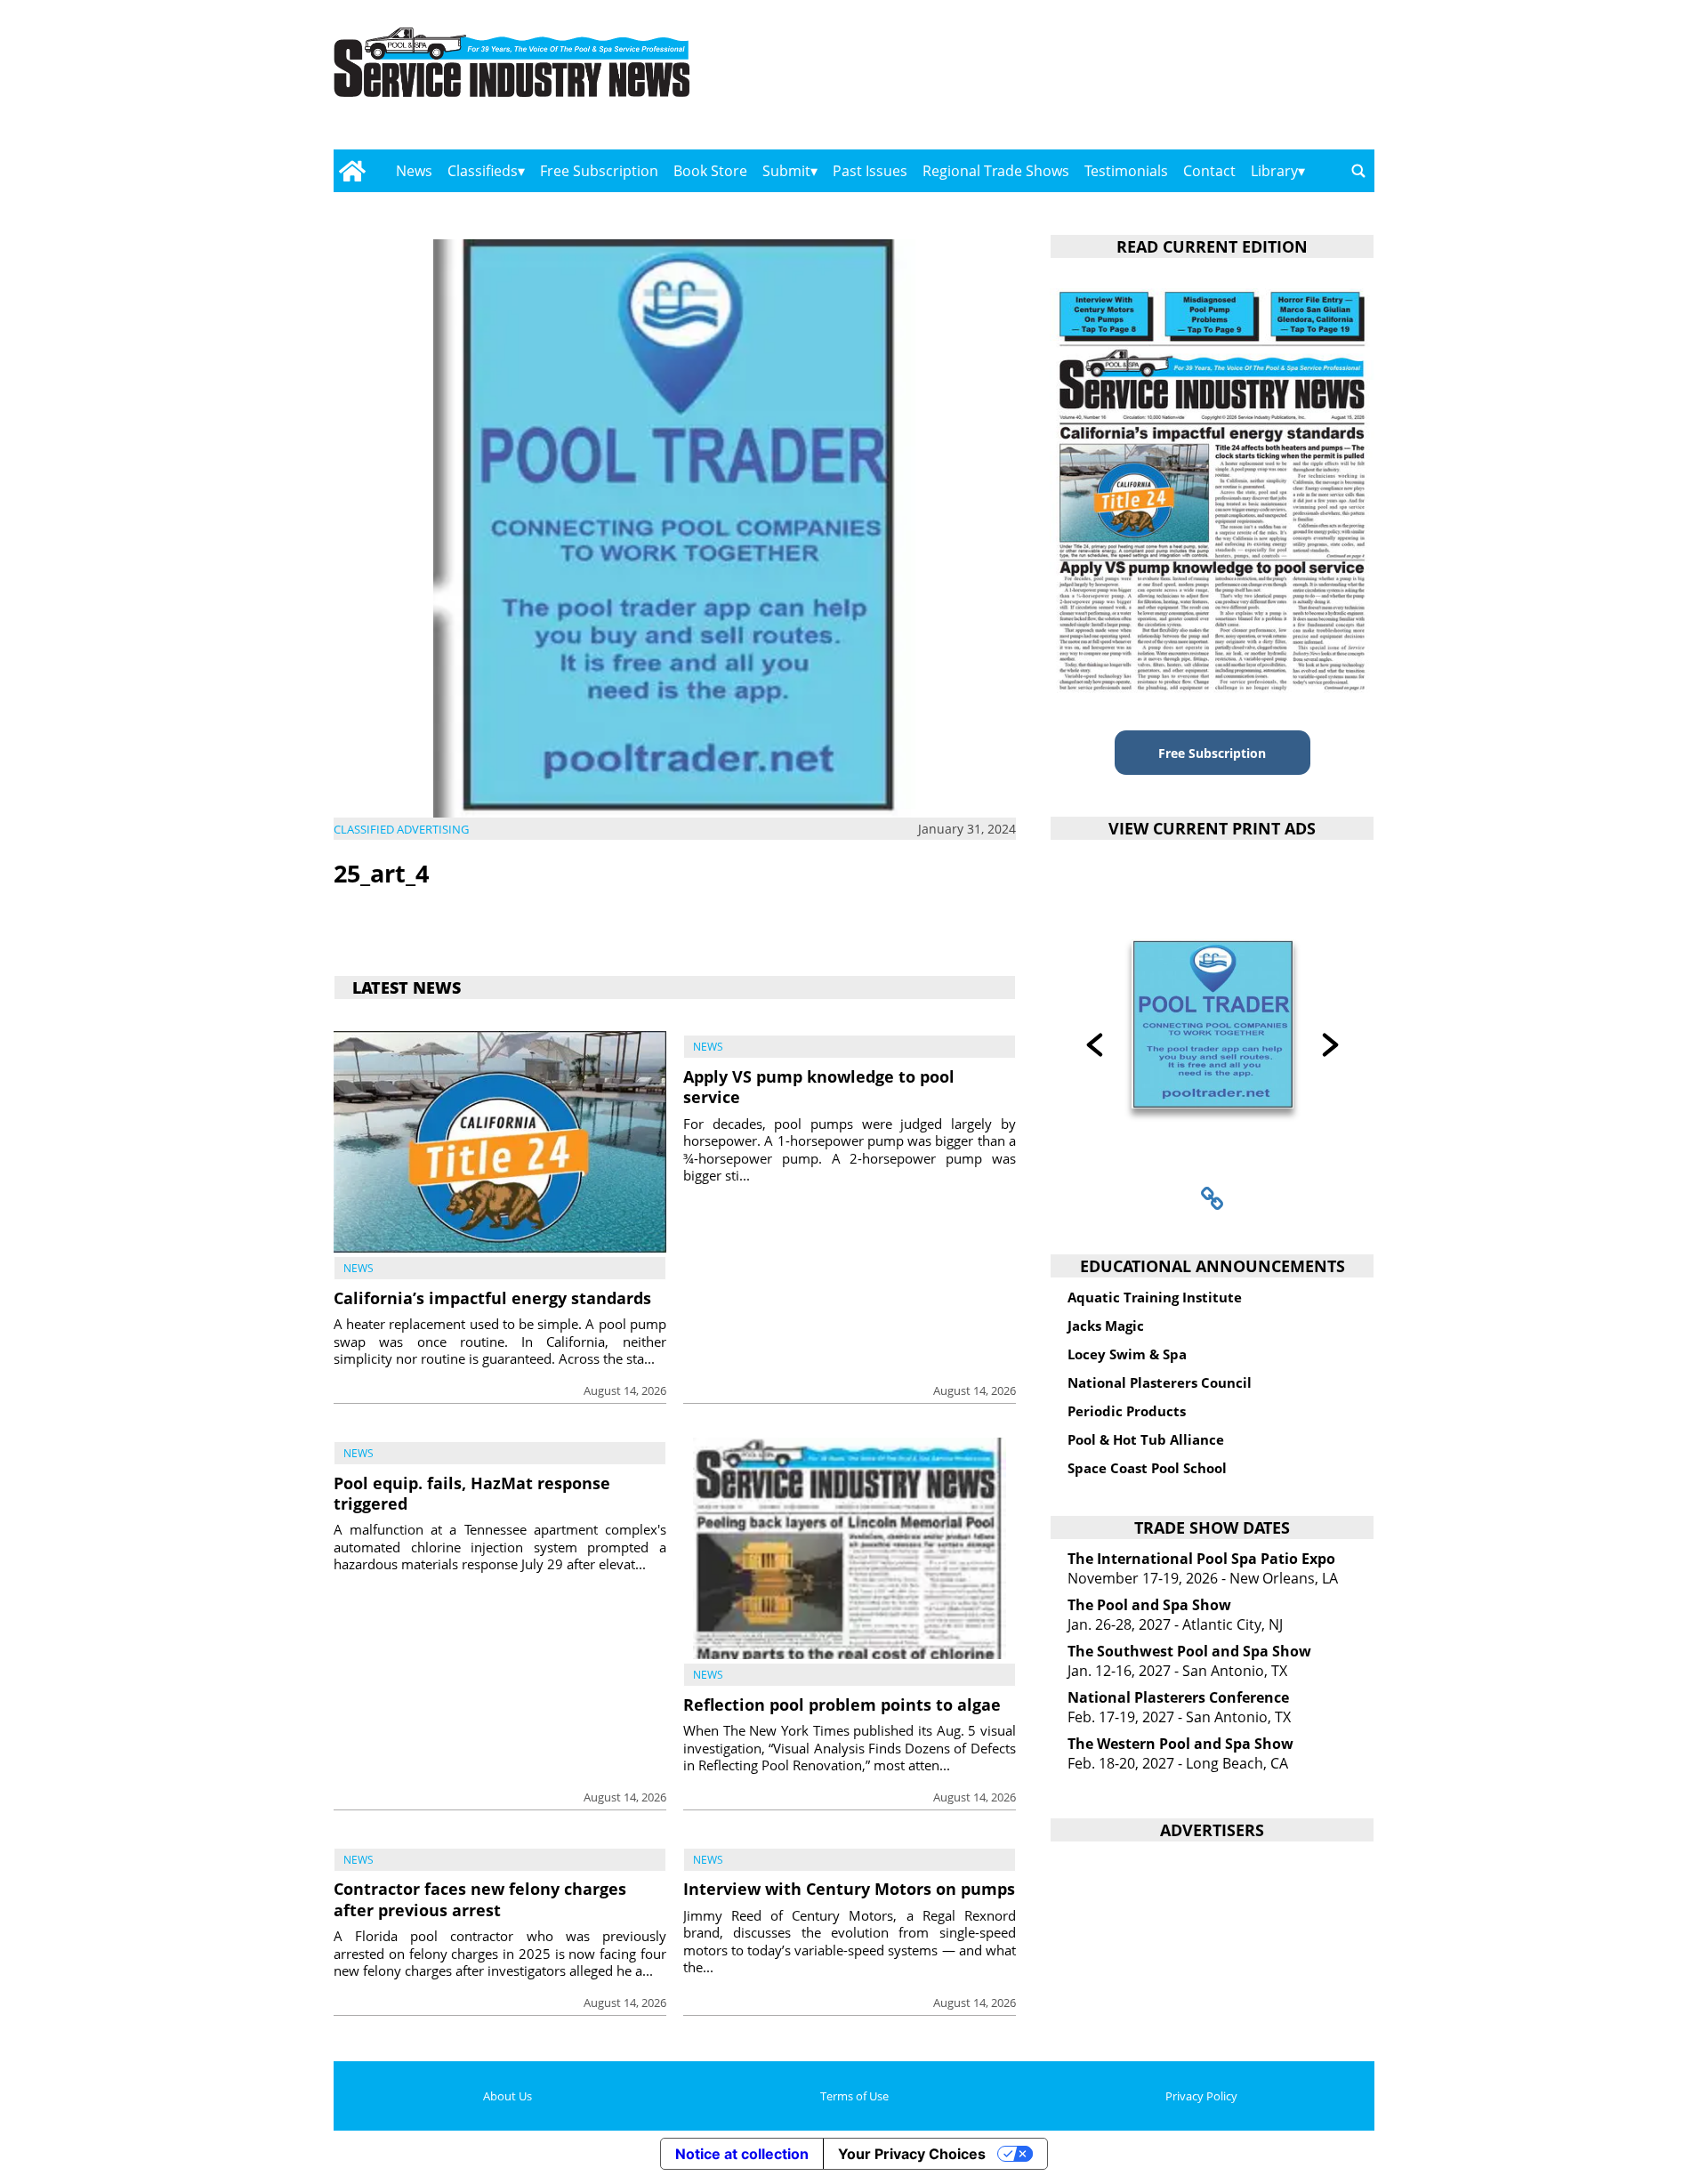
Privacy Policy (1201, 2096)
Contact (1209, 171)
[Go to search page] (1358, 171)
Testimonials (1126, 171)
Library (1274, 171)
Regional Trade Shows (996, 171)
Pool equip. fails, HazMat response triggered (472, 1493)
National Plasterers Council (1160, 1382)
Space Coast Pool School (1147, 1468)
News (414, 171)
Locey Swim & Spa (1127, 1354)
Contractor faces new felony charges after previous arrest (480, 1899)
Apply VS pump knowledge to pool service (819, 1087)
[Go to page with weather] (1219, 81)
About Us (508, 2096)
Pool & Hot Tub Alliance (1146, 1439)
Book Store (710, 171)
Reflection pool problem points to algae (842, 1704)
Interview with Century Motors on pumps (849, 1889)
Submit (786, 171)
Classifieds (483, 171)
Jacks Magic (1106, 1326)
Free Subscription (599, 171)
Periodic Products (1127, 1411)
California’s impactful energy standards (492, 1298)
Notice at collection (742, 2154)
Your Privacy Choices (912, 2154)
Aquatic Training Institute (1155, 1297)
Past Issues (870, 171)
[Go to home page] (352, 171)
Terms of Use (854, 2096)
